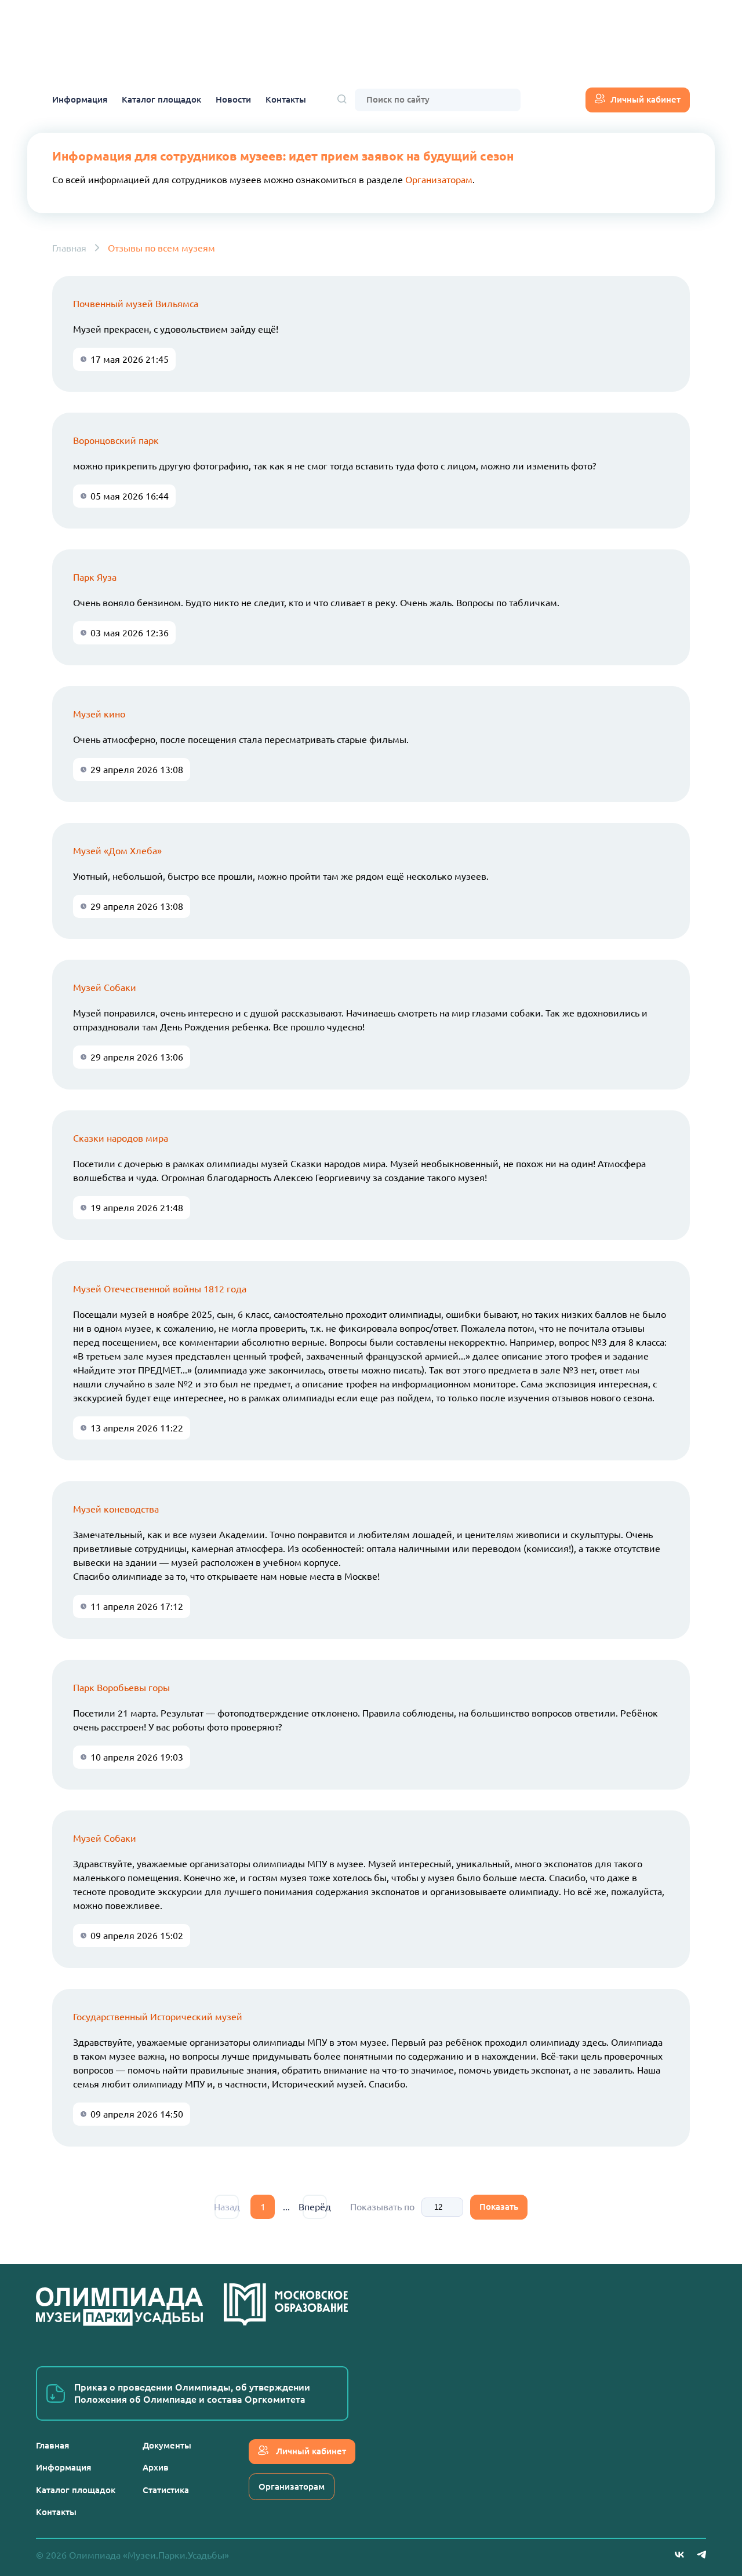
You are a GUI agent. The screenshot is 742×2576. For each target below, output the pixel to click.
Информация (80, 99)
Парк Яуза (95, 577)
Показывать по (382, 2207)
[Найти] (342, 100)
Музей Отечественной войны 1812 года (160, 1289)
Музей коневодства (116, 1509)
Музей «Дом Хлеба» (117, 851)
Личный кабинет (645, 99)
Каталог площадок (161, 99)
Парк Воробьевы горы (121, 1688)
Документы (167, 2445)
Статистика (166, 2490)
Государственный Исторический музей (158, 2017)
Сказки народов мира (121, 1138)
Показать (499, 2207)
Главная (69, 248)
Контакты (286, 99)
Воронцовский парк (116, 440)
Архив (156, 2467)
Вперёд (315, 2207)
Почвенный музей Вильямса (136, 304)
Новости (233, 99)
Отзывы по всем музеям (161, 248)
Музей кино (99, 714)
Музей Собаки (105, 988)
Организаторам (439, 180)
